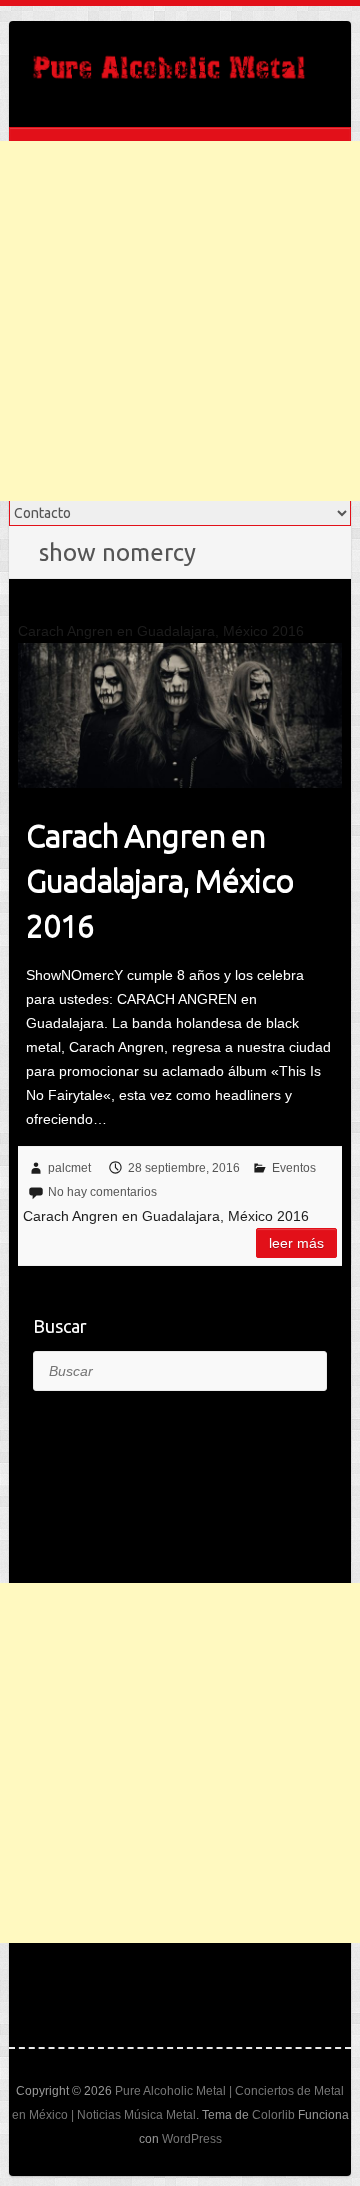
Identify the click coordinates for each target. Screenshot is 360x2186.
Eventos (294, 1168)
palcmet (69, 1168)
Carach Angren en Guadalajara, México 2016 (160, 880)
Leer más (296, 1243)
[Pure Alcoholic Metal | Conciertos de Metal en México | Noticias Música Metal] (169, 74)
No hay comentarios (102, 1192)
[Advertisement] (180, 321)
